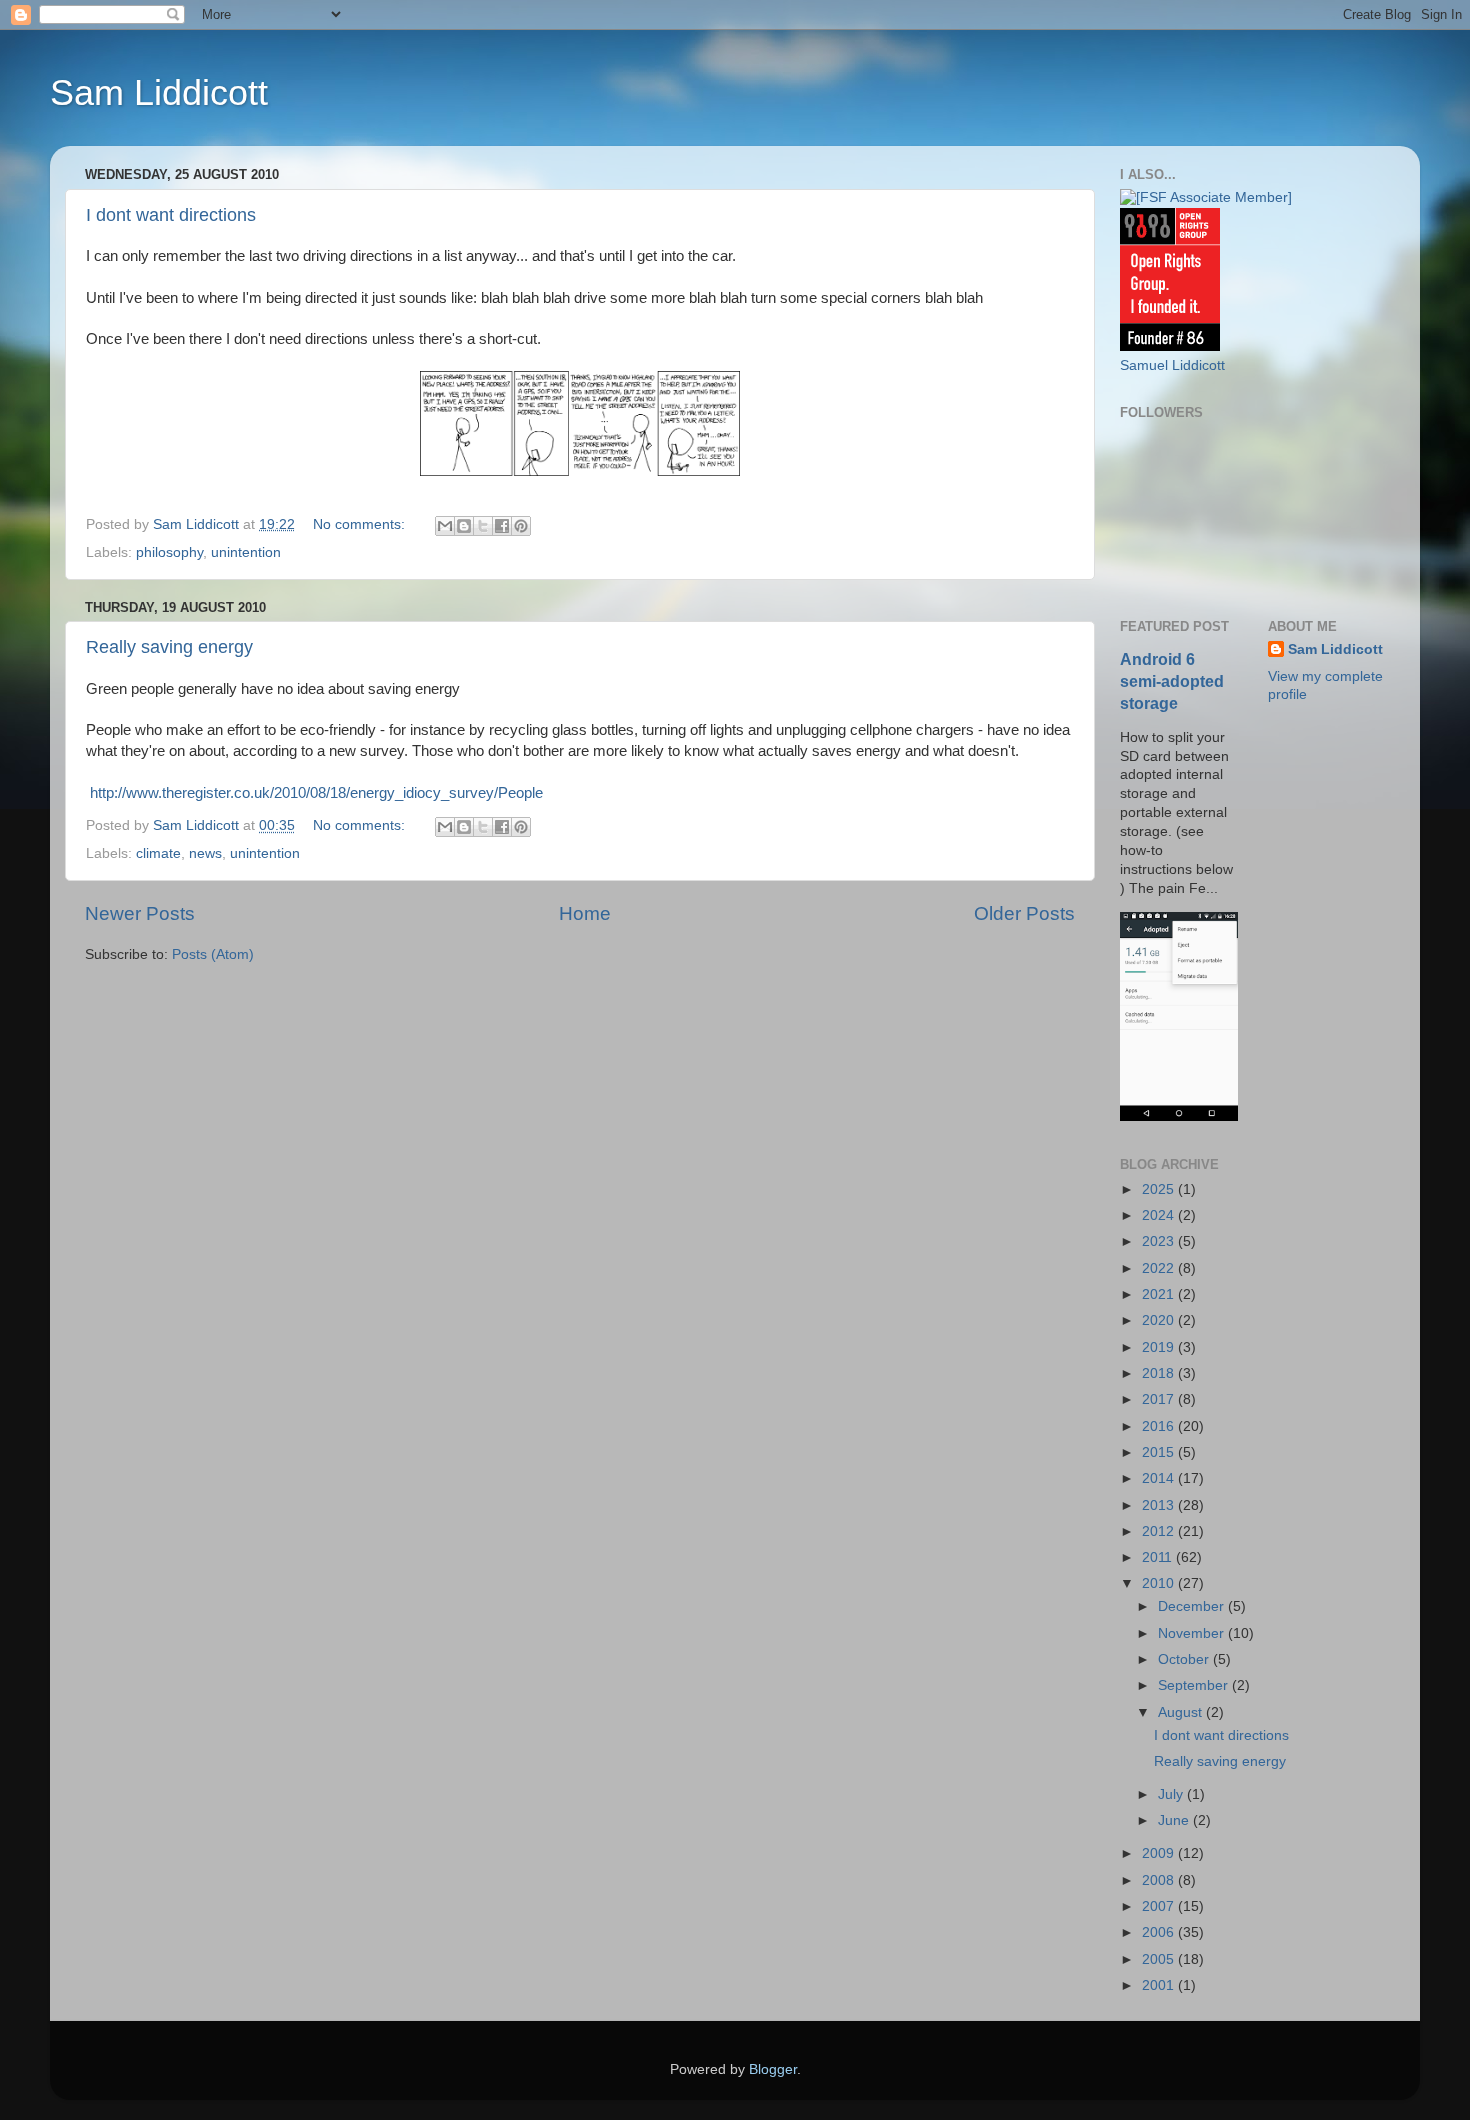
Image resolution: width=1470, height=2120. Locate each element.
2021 (1160, 1294)
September (1195, 1685)
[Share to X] (483, 526)
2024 (1160, 1215)
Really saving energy (169, 647)
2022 (1160, 1268)
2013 (1160, 1505)
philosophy (169, 552)
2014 (1160, 1478)
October (1185, 1659)
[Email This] (445, 526)
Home (585, 913)
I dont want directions (171, 215)
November (1193, 1633)
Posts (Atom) (213, 954)
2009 (1160, 1853)
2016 (1160, 1426)
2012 (1160, 1531)
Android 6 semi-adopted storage (1172, 681)
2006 (1160, 1932)
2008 (1160, 1880)
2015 (1160, 1452)
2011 (1159, 1557)
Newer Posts (140, 913)
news (205, 853)
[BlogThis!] (464, 526)
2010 (1160, 1583)
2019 (1160, 1347)
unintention (246, 552)
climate (158, 853)
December (1193, 1606)
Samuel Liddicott (1172, 365)
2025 (1160, 1189)
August (1182, 1712)
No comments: (361, 524)
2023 (1160, 1241)
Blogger (773, 2069)
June (1175, 1820)
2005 (1160, 1959)
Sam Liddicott (159, 92)
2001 (1160, 1985)
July (1172, 1794)
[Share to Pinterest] (521, 526)
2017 (1160, 1399)
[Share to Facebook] (502, 526)
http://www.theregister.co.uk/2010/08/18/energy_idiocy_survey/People (314, 793)
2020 (1160, 1320)
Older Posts (1024, 913)
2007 (1160, 1906)
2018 (1160, 1373)
